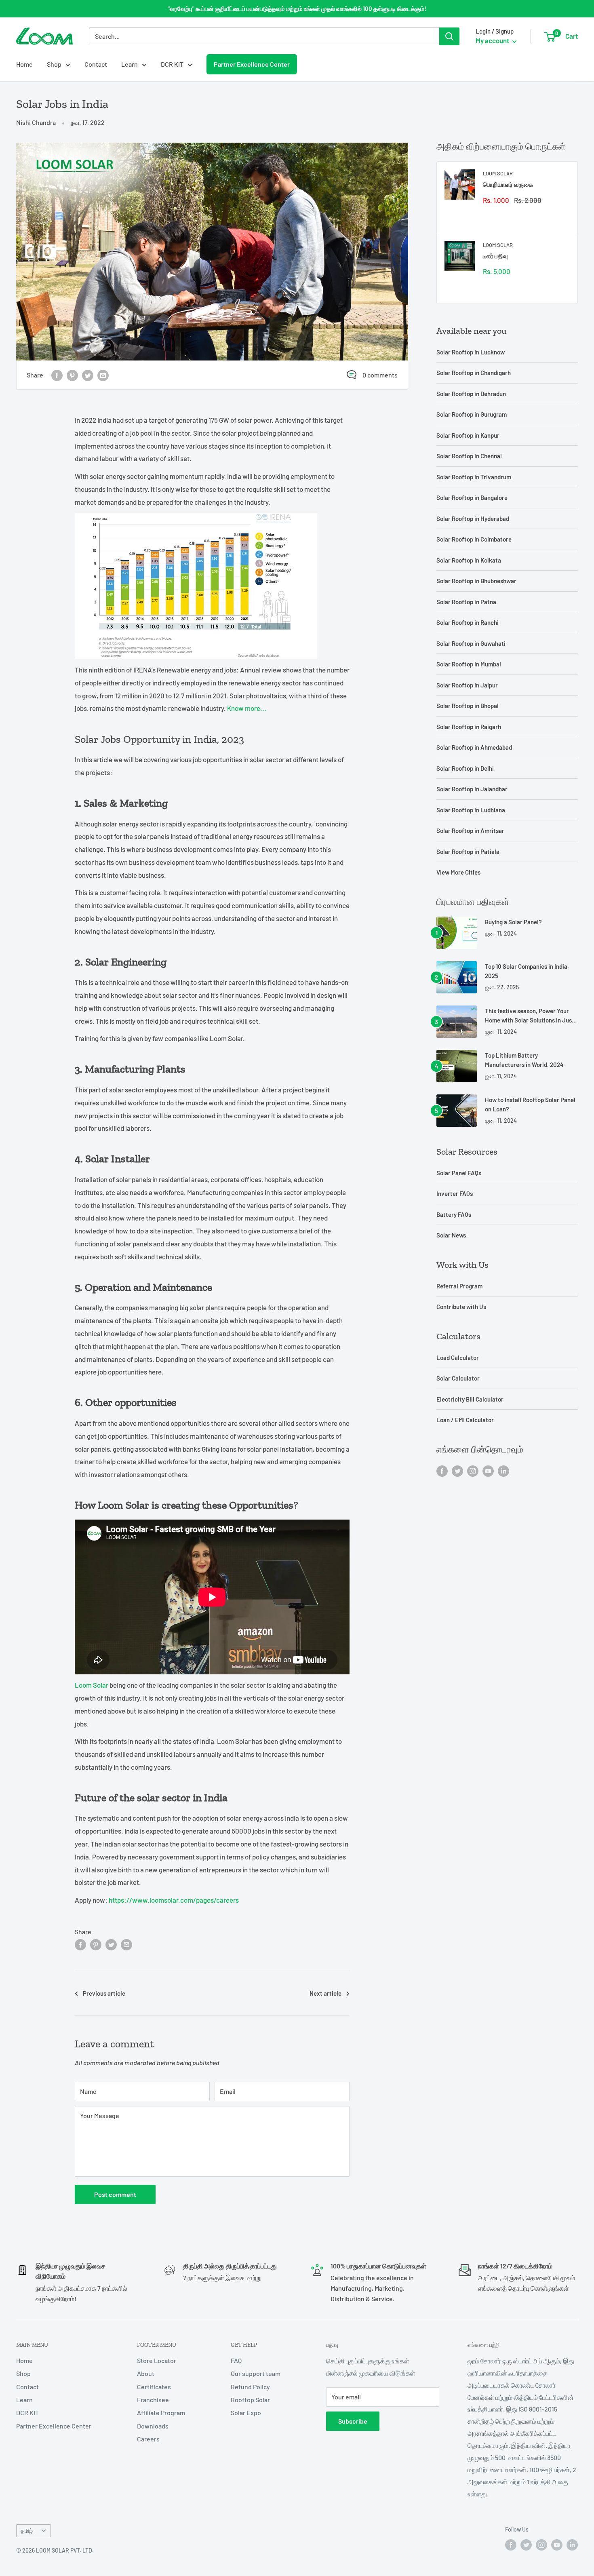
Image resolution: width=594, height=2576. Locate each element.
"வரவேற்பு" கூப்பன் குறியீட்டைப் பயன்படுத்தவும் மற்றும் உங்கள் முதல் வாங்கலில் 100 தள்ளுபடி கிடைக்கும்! (297, 8)
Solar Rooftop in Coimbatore (474, 539)
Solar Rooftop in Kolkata (469, 560)
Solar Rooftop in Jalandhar (472, 789)
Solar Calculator (458, 1378)
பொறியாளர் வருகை (508, 184)
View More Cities (458, 872)
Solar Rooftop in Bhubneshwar (476, 581)
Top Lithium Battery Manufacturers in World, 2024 (524, 1060)
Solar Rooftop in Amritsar (470, 831)
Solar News (451, 1235)
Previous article (104, 1993)
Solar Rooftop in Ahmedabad (474, 747)
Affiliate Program (161, 2413)
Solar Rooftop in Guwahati (471, 643)
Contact (96, 64)
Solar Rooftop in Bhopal (468, 706)
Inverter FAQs (455, 1193)
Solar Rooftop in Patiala (468, 852)
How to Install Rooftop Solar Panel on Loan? (530, 1104)
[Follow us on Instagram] (473, 1470)
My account (493, 40)
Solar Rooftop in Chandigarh (474, 373)
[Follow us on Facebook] (442, 1470)
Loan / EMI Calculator (465, 1420)
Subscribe (353, 2421)
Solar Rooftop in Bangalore (472, 497)
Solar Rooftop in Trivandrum (474, 477)
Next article (325, 1993)
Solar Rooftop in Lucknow (471, 352)
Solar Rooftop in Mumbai (469, 664)
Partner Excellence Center (252, 64)
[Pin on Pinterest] (72, 375)
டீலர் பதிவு (495, 256)
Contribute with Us (461, 1307)
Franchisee (153, 2400)
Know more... (247, 708)
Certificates (154, 2387)
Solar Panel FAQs (459, 1173)
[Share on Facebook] (57, 375)
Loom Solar (92, 1685)
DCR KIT (172, 64)
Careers (148, 2439)
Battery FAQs (454, 1214)
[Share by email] (103, 375)
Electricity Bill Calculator (470, 1399)
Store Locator (157, 2360)
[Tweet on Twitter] (88, 375)
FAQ (236, 2360)
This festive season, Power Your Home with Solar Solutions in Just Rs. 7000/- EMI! (530, 1016)
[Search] (449, 36)
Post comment (115, 2194)
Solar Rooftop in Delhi (465, 768)
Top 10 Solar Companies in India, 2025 (527, 971)
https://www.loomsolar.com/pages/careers (174, 1900)
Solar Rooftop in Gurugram (472, 414)
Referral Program (459, 1286)
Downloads (153, 2426)
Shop (54, 64)
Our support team (256, 2373)
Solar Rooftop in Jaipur (467, 685)
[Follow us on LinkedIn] (503, 1470)
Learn (130, 64)
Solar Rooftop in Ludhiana (471, 810)
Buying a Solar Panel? (513, 922)
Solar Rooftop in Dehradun (471, 394)
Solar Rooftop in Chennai (469, 456)
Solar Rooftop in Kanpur (468, 435)
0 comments (380, 375)
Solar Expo (246, 2413)
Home (24, 64)
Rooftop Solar (250, 2400)
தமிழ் (27, 2531)
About (146, 2373)
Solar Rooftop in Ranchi (468, 622)
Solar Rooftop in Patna (466, 602)
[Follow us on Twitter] (457, 1470)
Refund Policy (250, 2387)
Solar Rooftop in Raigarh (469, 727)
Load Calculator (458, 1358)
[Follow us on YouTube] (488, 1470)
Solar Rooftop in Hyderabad (473, 519)
